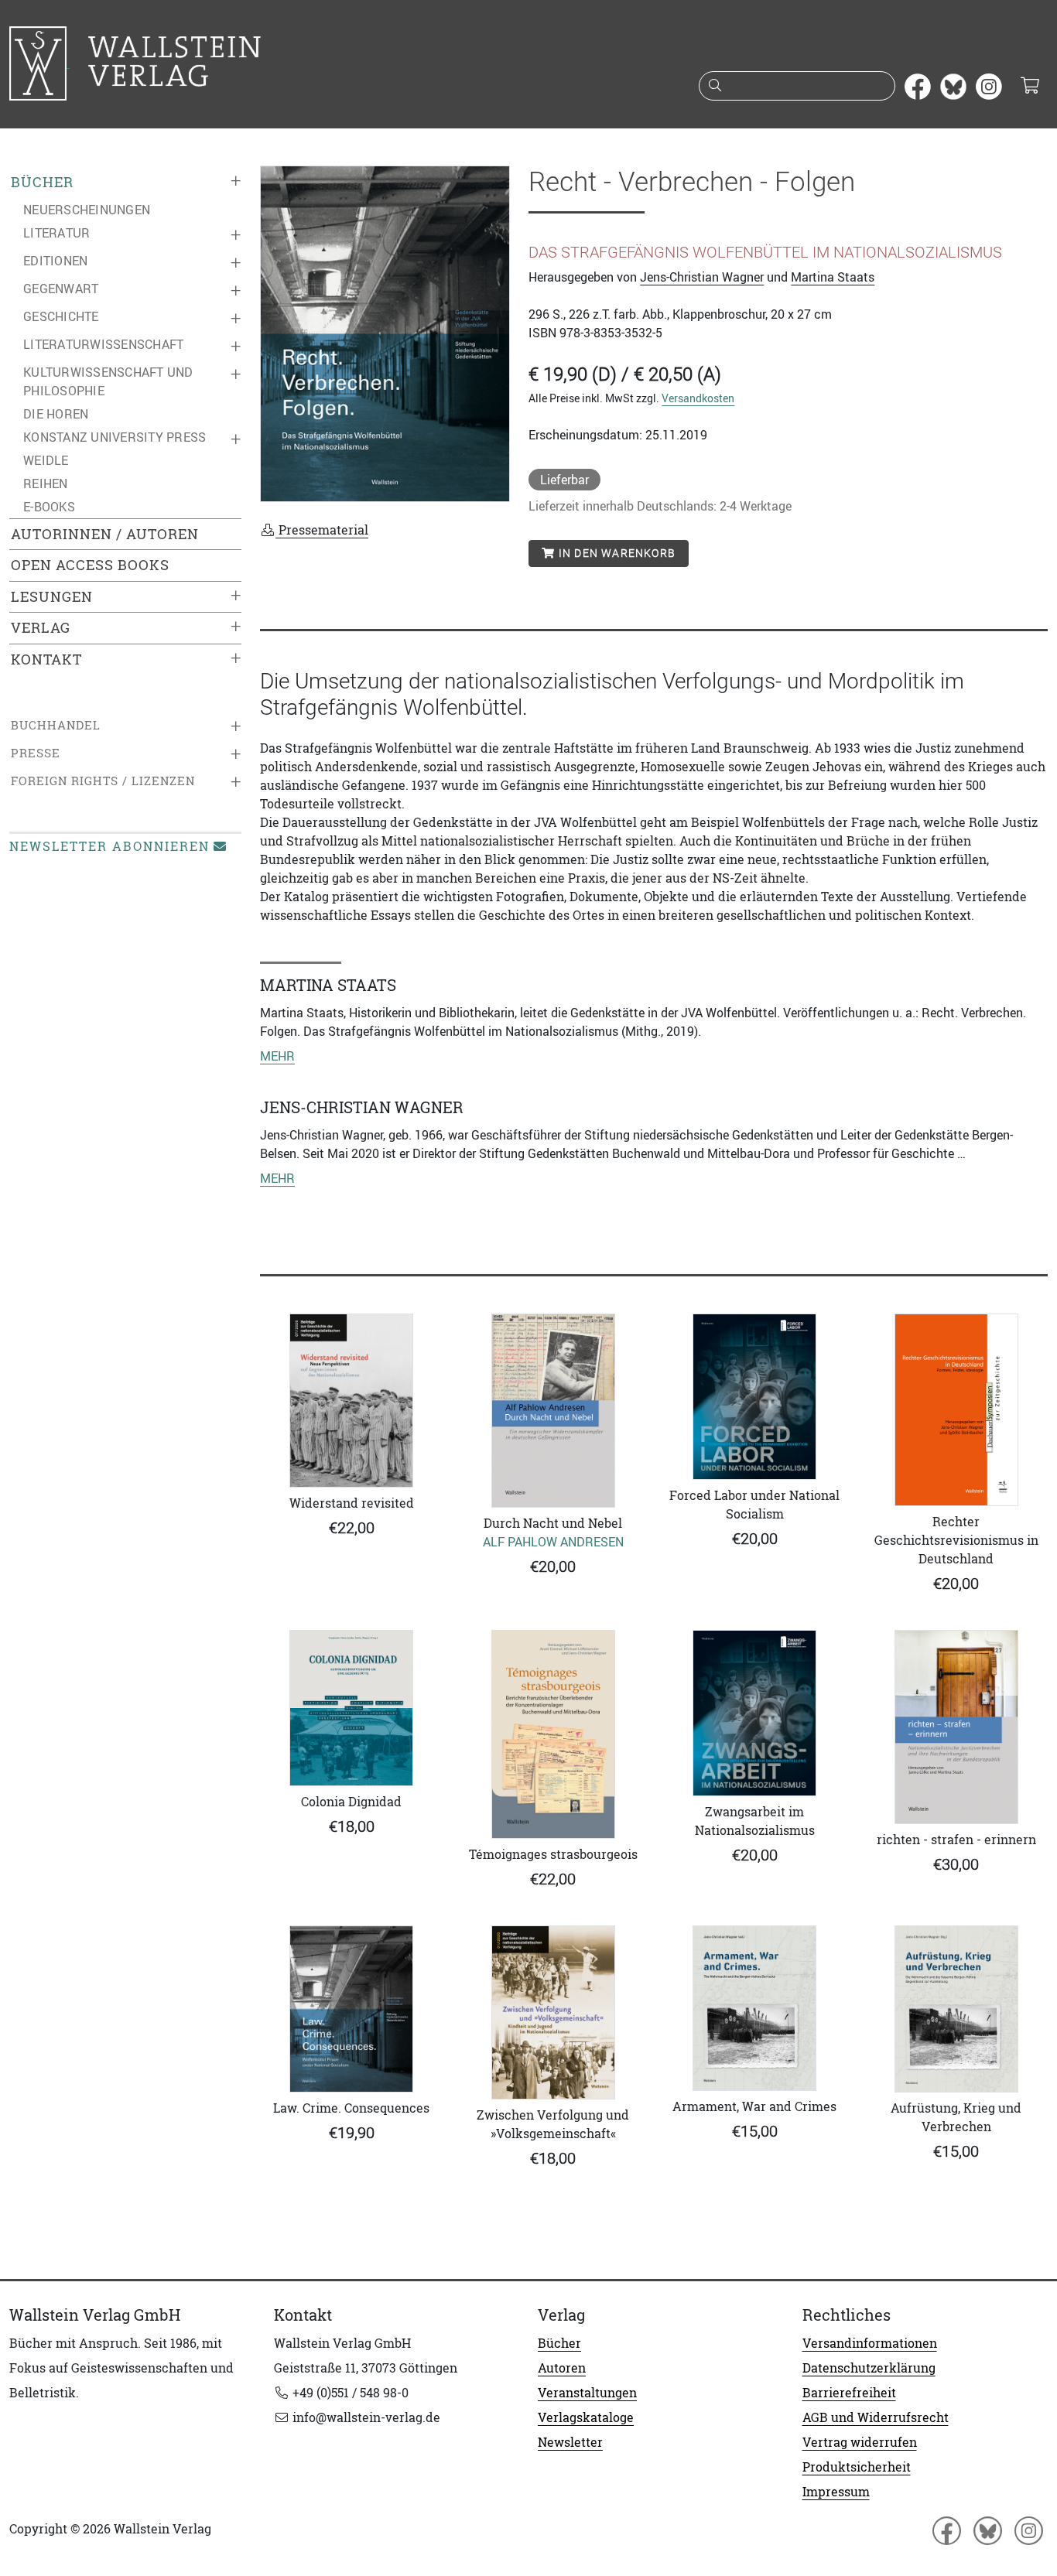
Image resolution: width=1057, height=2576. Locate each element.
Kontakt (46, 659)
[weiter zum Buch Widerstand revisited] (352, 1401)
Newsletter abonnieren (109, 846)
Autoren (562, 2368)
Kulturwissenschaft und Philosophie (108, 381)
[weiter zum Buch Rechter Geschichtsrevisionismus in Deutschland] (957, 1410)
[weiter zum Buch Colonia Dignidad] (352, 1708)
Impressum (836, 2492)
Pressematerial (322, 530)
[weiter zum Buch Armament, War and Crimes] (755, 2008)
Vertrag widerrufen (860, 2442)
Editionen (55, 261)
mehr (277, 1056)
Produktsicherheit (857, 2467)
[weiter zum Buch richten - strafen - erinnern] (957, 1727)
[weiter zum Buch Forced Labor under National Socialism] (755, 1396)
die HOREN (56, 414)
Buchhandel (56, 725)
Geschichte (61, 316)
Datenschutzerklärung (869, 2368)
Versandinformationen (870, 2343)
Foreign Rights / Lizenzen (103, 781)
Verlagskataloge (586, 2417)
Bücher (42, 182)
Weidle (46, 460)
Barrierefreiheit (849, 2393)
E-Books (49, 507)
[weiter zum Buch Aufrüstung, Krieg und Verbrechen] (957, 2009)
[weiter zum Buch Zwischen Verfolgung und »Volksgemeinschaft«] (554, 2012)
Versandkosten (698, 398)
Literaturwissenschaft (103, 344)
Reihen (46, 483)
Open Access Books (90, 565)
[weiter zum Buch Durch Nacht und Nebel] (554, 1411)
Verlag (41, 628)
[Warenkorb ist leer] (1030, 87)
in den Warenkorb (616, 553)
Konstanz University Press (115, 437)
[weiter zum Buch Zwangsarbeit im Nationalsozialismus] (755, 1713)
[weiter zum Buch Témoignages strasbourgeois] (554, 1734)
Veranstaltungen (587, 2393)
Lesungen (52, 597)
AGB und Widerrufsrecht (876, 2417)
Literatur (56, 233)
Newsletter (570, 2442)
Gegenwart (61, 289)
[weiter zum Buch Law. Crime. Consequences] (352, 2009)
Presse (36, 753)
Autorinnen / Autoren (105, 534)
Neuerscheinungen (87, 210)
